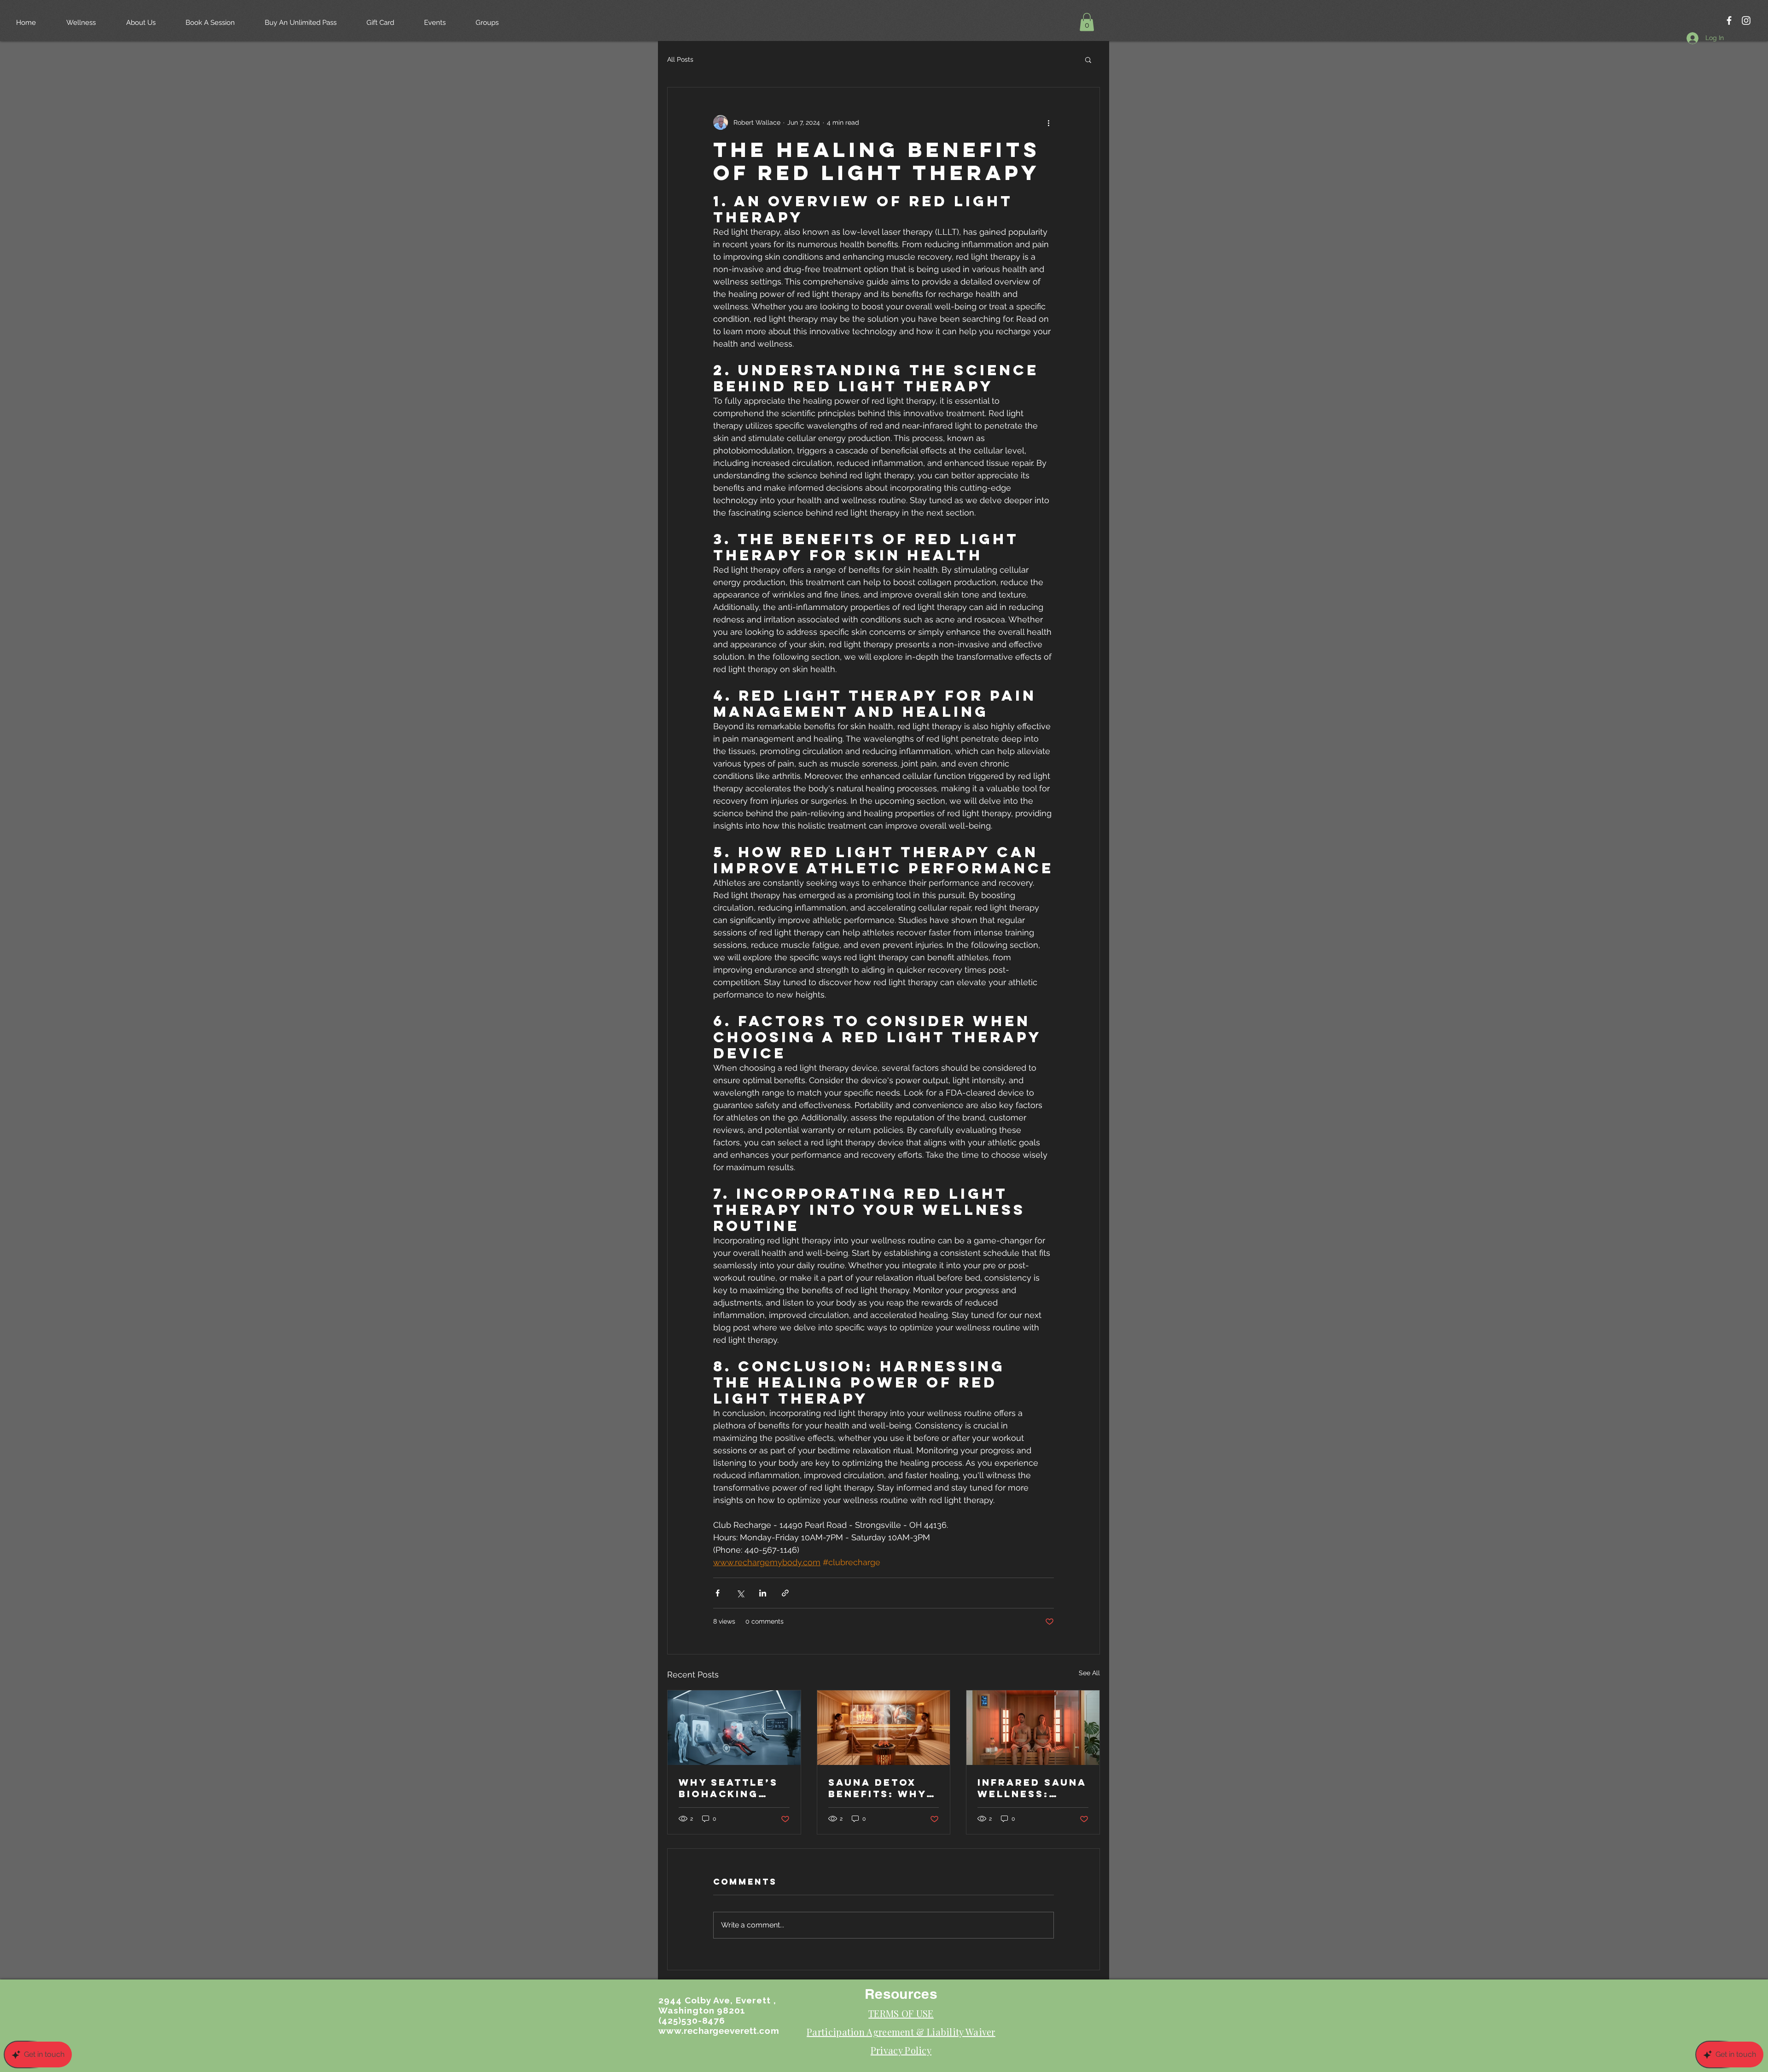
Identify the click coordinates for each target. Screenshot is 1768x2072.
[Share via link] (785, 1593)
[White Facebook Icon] (1729, 20)
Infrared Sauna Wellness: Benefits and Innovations (1032, 1788)
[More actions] (1048, 122)
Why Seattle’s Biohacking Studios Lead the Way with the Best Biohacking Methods (728, 1788)
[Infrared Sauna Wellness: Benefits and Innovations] (1033, 1728)
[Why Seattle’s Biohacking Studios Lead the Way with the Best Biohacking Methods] (734, 1728)
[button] (1087, 22)
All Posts (680, 59)
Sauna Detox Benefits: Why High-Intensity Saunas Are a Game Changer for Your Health (880, 1788)
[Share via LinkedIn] (763, 1593)
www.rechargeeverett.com (719, 2031)
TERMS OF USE (901, 2013)
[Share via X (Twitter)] (740, 1593)
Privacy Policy (901, 2050)
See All (1089, 1673)
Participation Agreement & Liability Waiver (901, 2032)
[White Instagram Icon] (1746, 20)
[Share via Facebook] (718, 1593)
